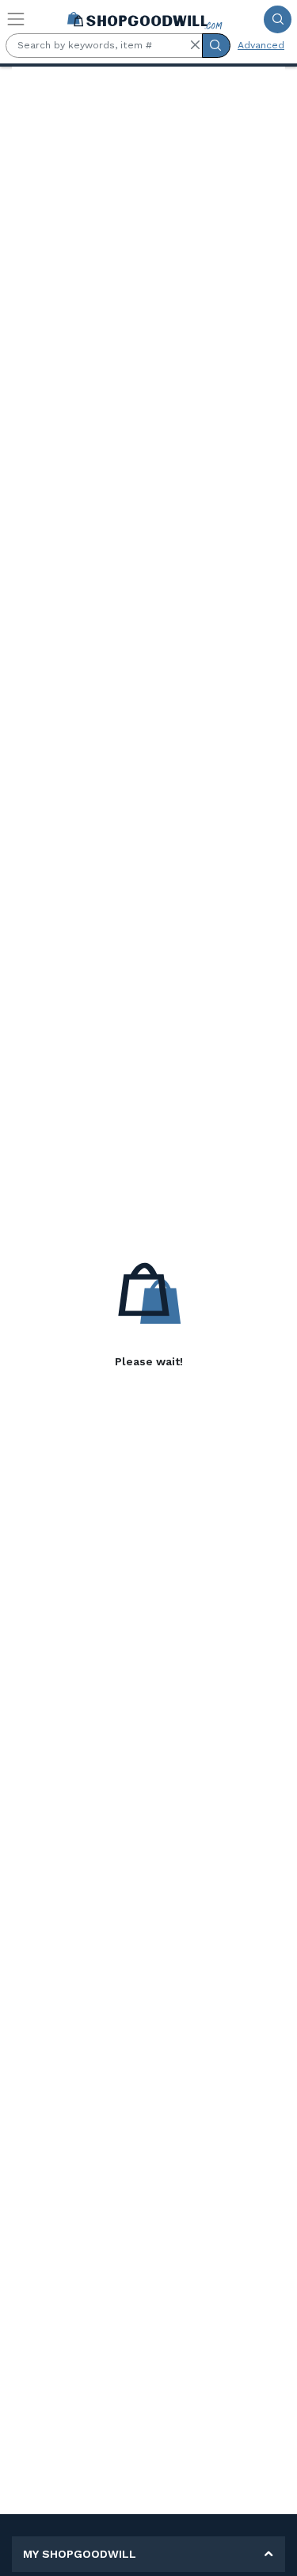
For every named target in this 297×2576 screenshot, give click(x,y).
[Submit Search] (278, 19)
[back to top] (272, 2551)
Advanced (261, 45)
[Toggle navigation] (16, 19)
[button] (195, 45)
